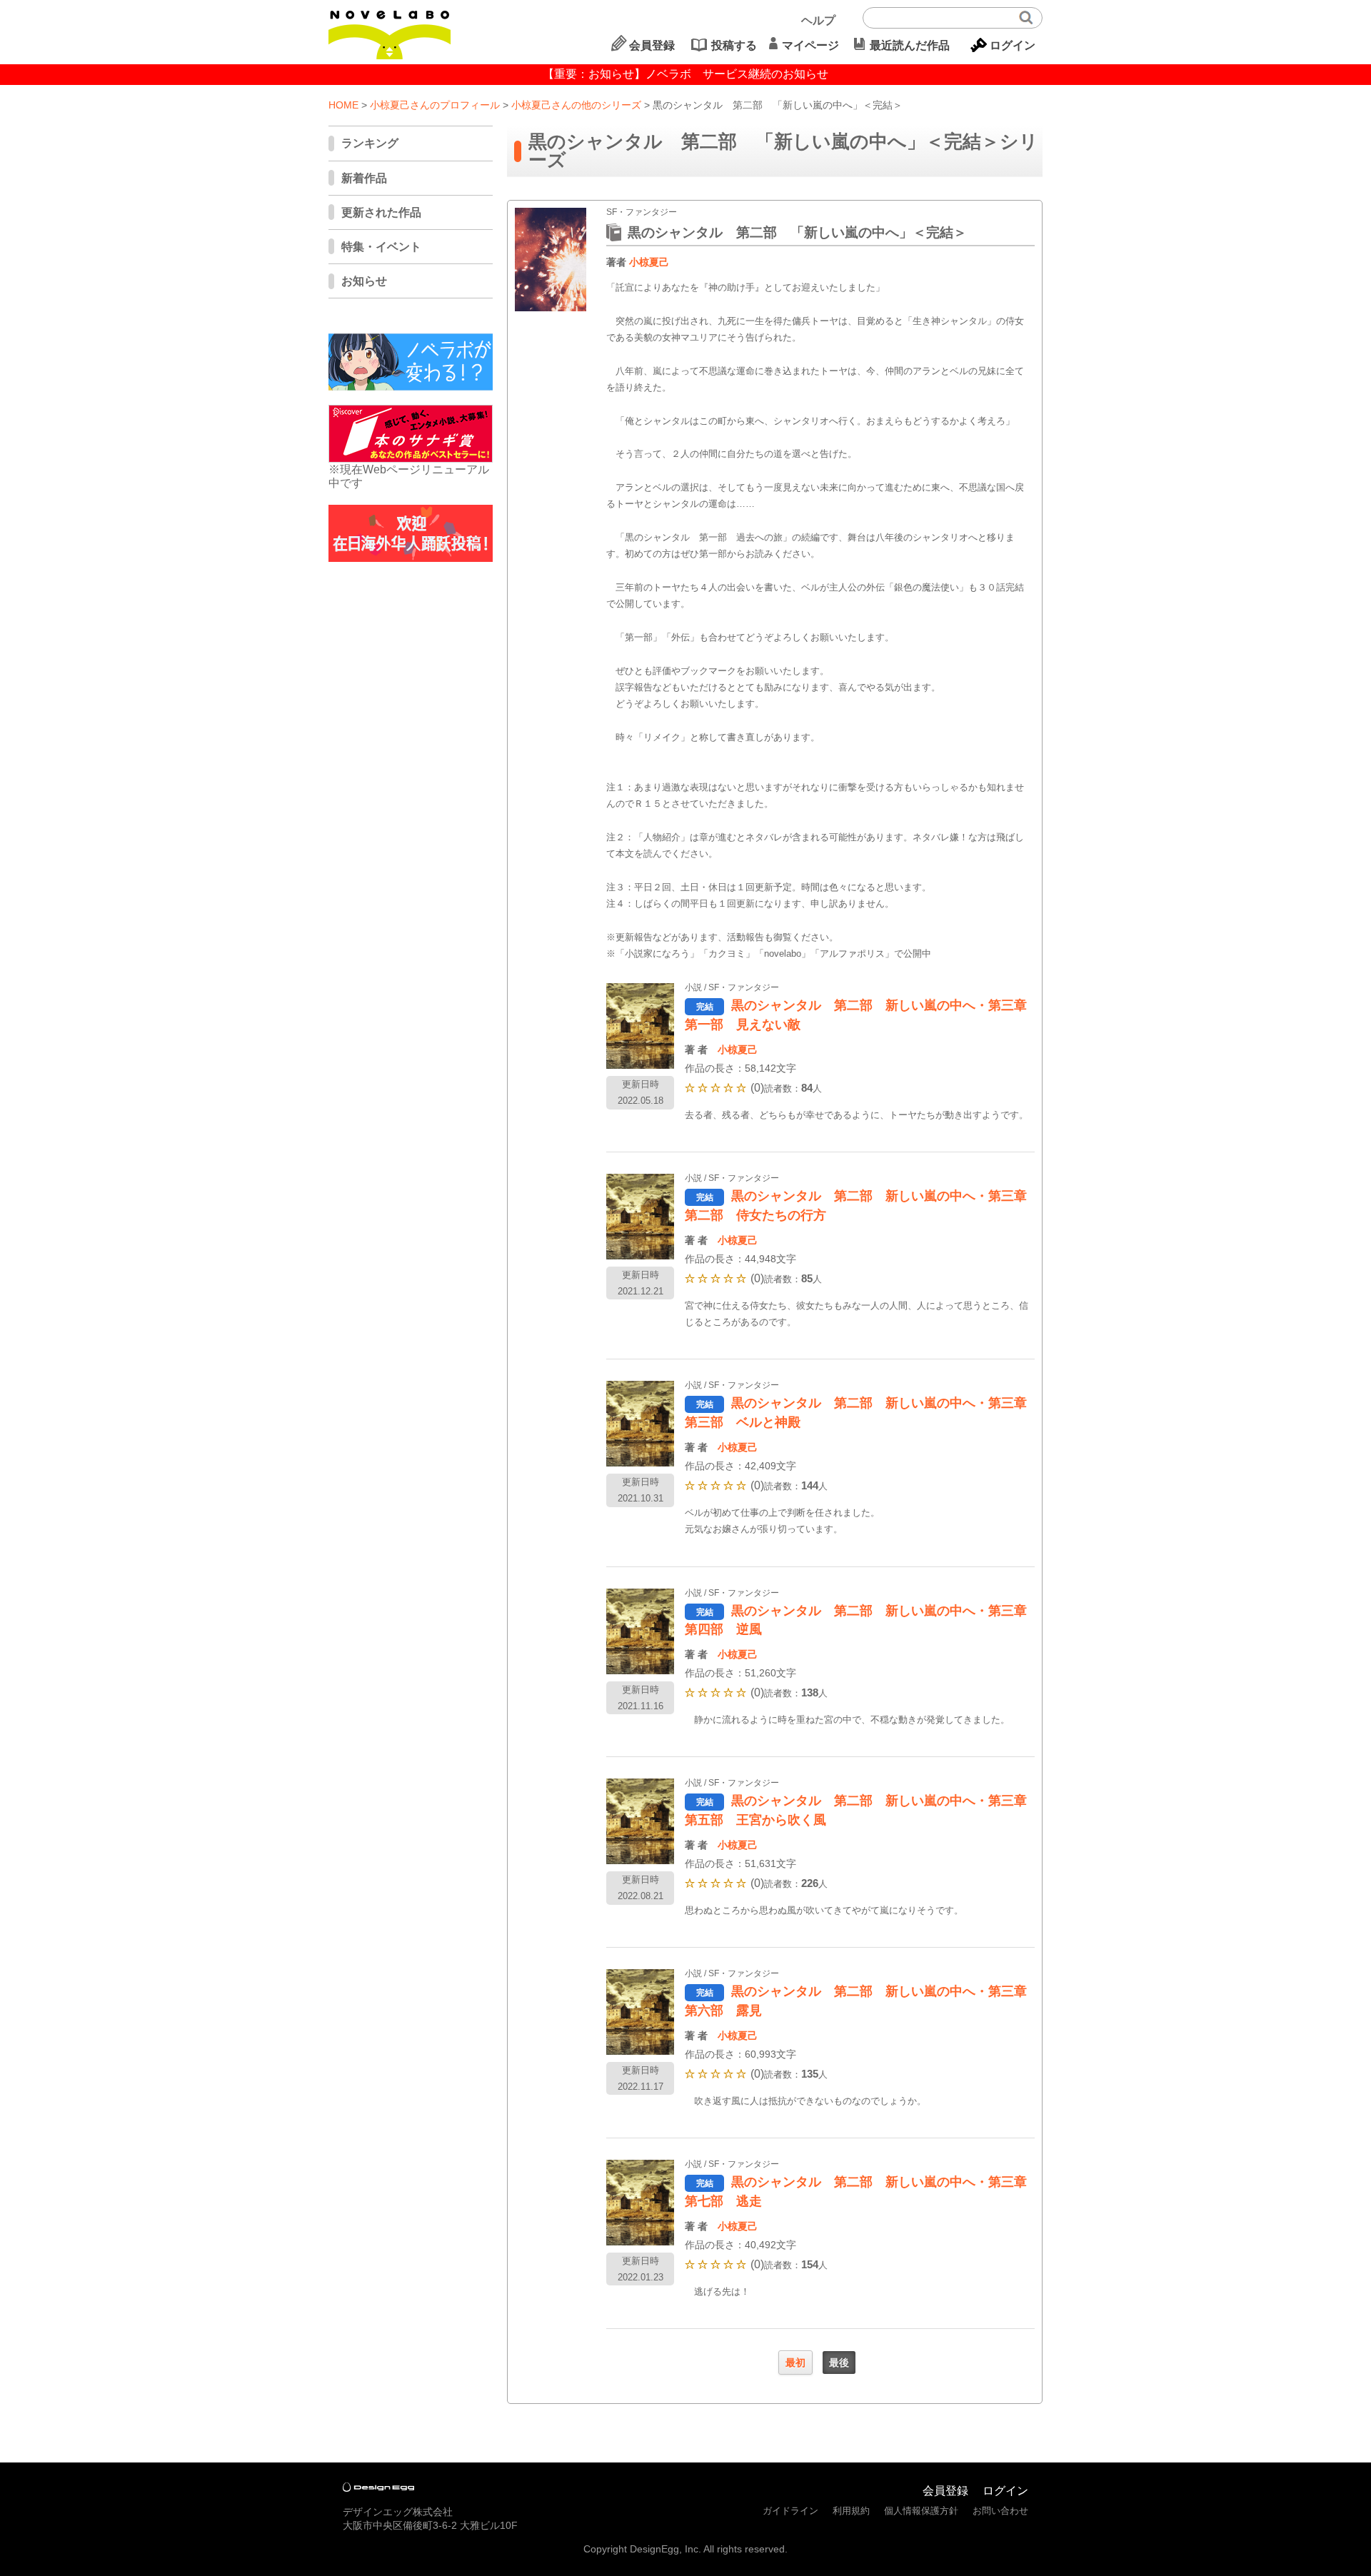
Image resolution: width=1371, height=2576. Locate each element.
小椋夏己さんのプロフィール (435, 105)
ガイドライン (790, 2511)
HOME (343, 105)
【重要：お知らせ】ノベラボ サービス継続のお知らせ (685, 74)
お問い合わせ (1000, 2511)
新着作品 (364, 178)
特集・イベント (381, 247)
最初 (795, 2363)
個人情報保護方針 (921, 2511)
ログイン (1013, 45)
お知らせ (364, 281)
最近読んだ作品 (910, 45)
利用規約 (851, 2511)
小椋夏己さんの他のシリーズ (576, 105)
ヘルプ (818, 20)
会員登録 (652, 45)
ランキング (370, 143)
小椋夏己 (649, 262)
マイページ (810, 45)
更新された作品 (381, 212)
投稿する (734, 45)
